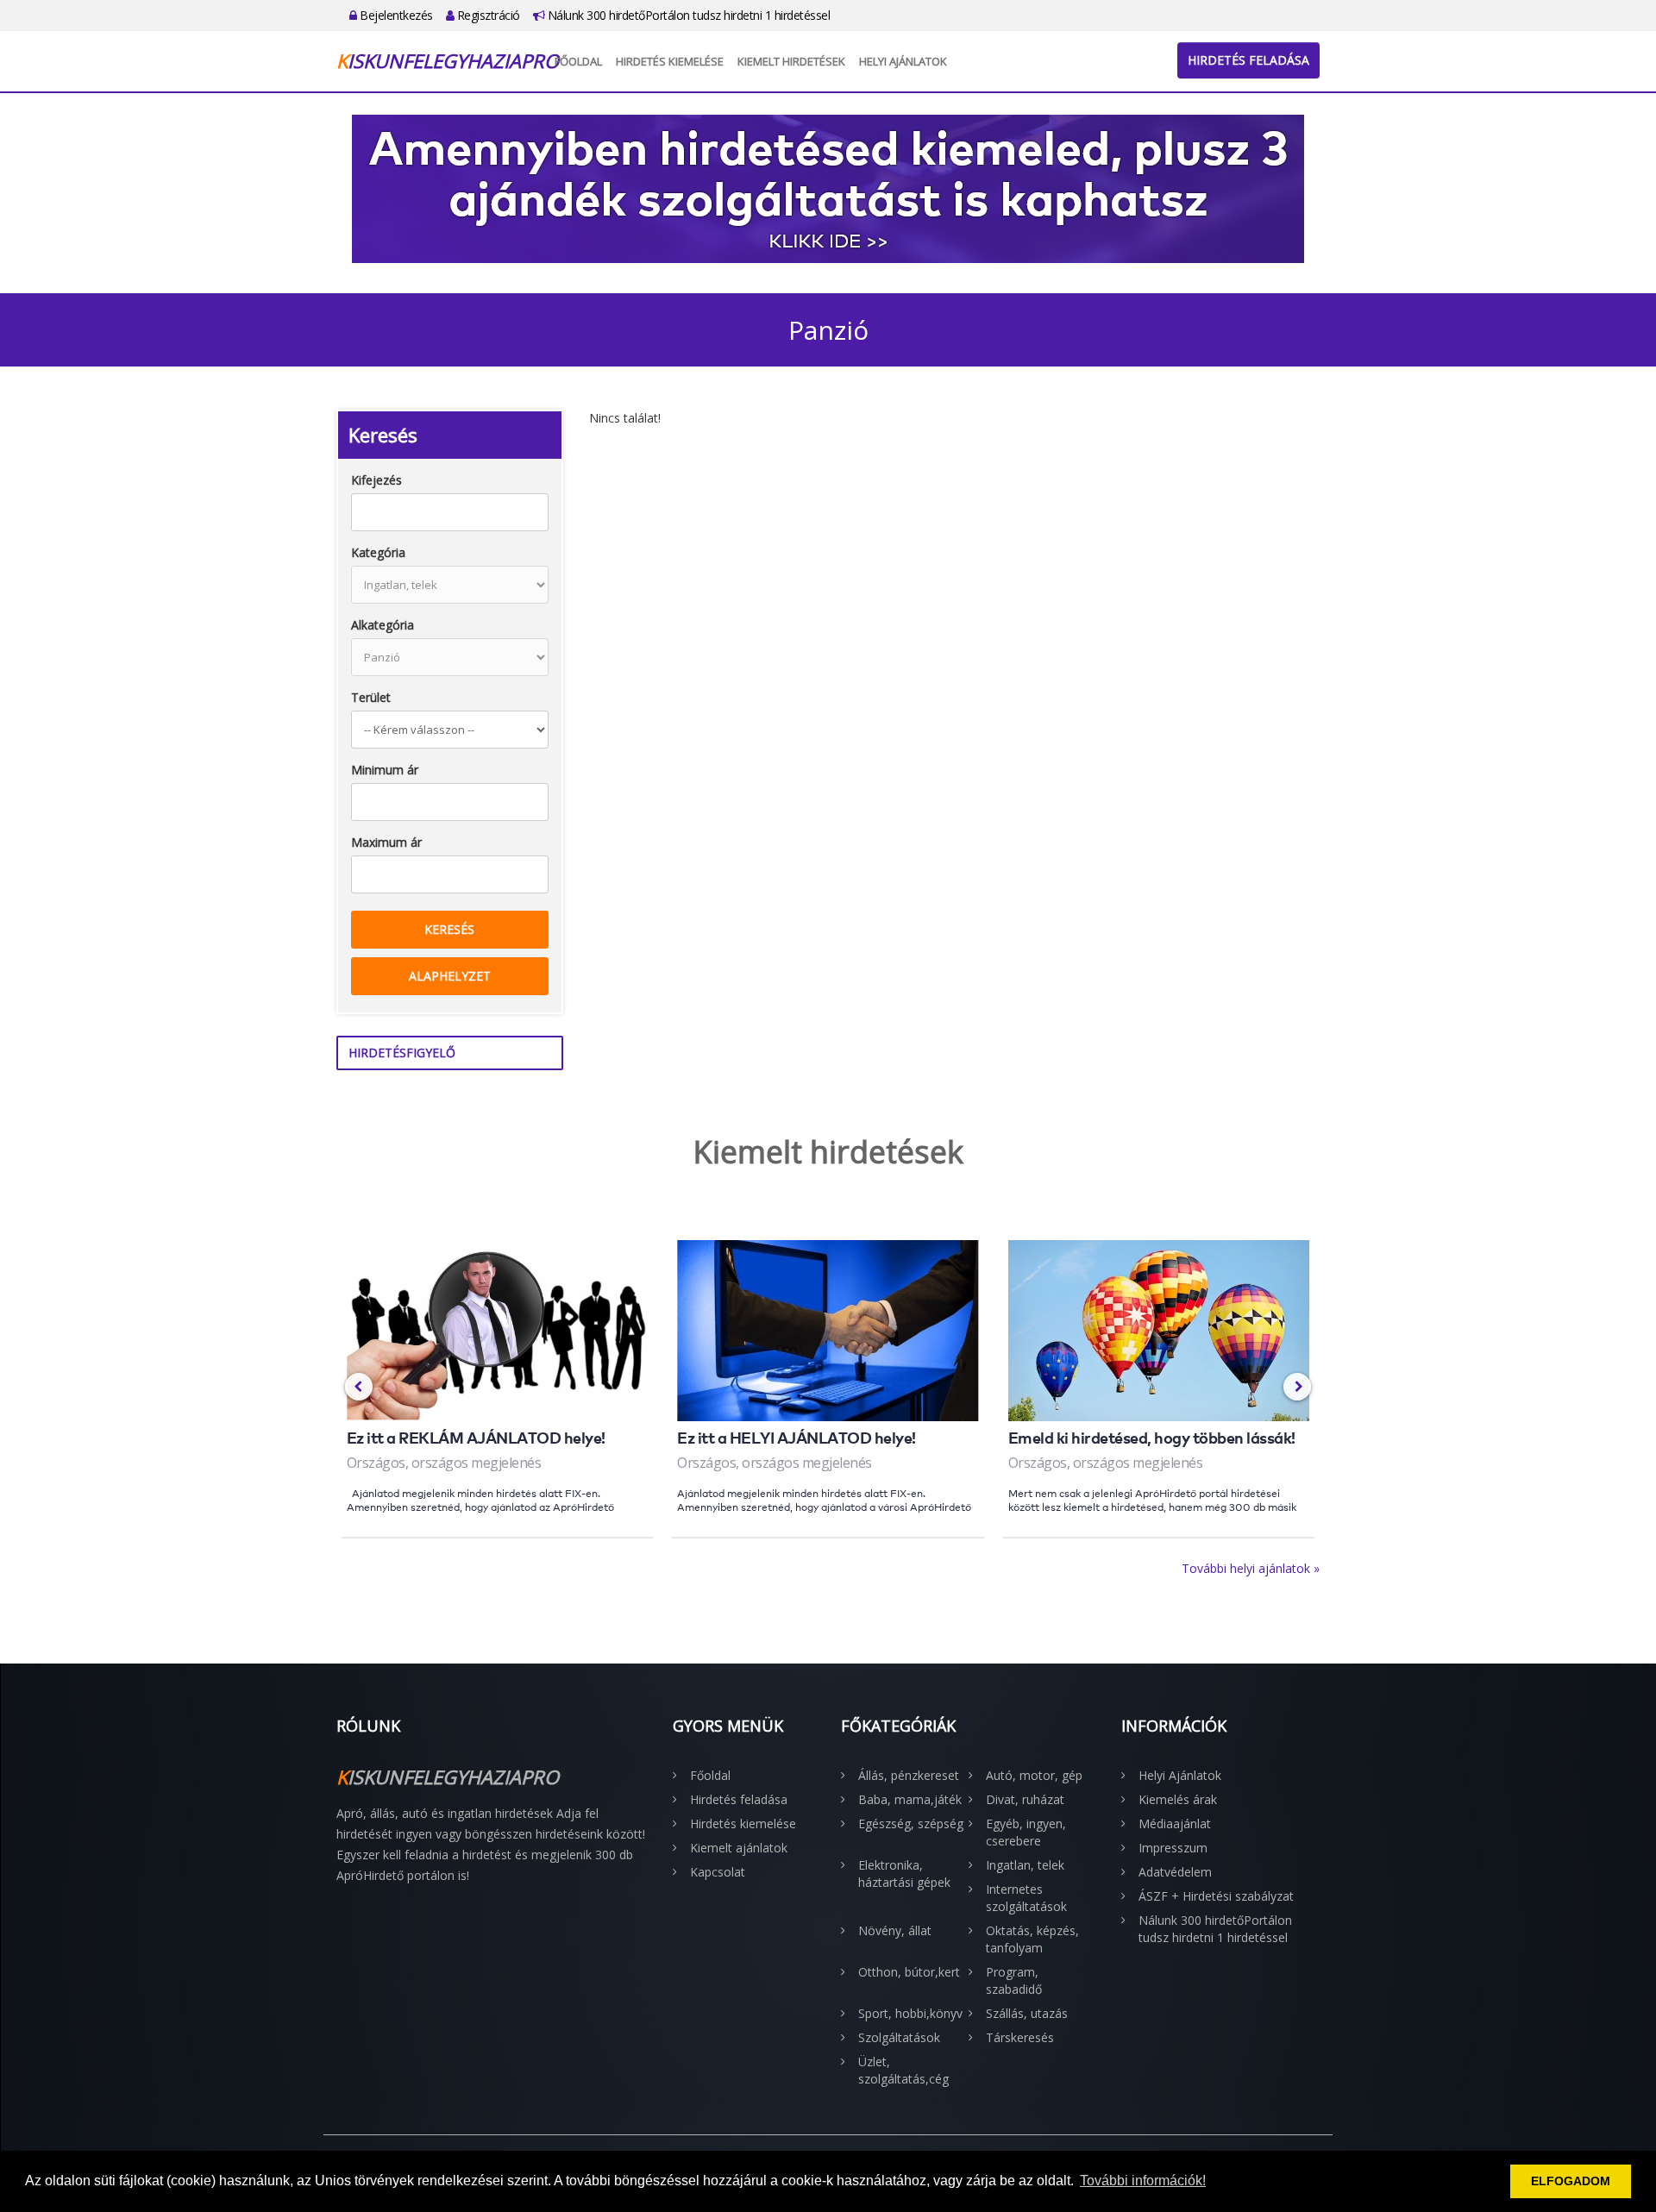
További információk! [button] (1143, 2181)
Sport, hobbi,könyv (910, 2013)
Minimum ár (385, 770)
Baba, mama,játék (910, 1799)
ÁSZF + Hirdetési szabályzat (1216, 1896)
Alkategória (383, 625)
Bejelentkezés (395, 15)
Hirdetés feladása (1248, 60)
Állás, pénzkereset (909, 1775)
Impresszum (1173, 1848)
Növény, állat (895, 1930)
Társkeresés (1020, 2037)
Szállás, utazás (1027, 2013)
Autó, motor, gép (1034, 1775)
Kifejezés (376, 480)
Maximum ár (386, 842)
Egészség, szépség (911, 1823)
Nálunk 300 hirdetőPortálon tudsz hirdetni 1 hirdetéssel (687, 15)
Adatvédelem (1175, 1872)
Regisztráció (487, 15)
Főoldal (578, 61)
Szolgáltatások (899, 2037)
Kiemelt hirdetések (791, 61)
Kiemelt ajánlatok (739, 1848)
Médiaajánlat (1175, 1823)
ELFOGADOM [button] (1571, 2181)
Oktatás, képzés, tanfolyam (1032, 1939)
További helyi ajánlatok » (1251, 1568)
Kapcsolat (718, 1872)
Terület (371, 697)
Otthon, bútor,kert (909, 1972)
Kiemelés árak (1178, 1799)
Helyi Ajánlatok (903, 61)
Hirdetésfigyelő (402, 1053)
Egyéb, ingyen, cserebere (1026, 1832)
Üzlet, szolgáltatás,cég (903, 2070)
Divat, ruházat (1025, 1799)
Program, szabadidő (1014, 1980)
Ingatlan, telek (1025, 1865)
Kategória (378, 552)
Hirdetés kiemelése (670, 61)
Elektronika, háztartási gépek (904, 1874)
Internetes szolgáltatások (1026, 1898)
